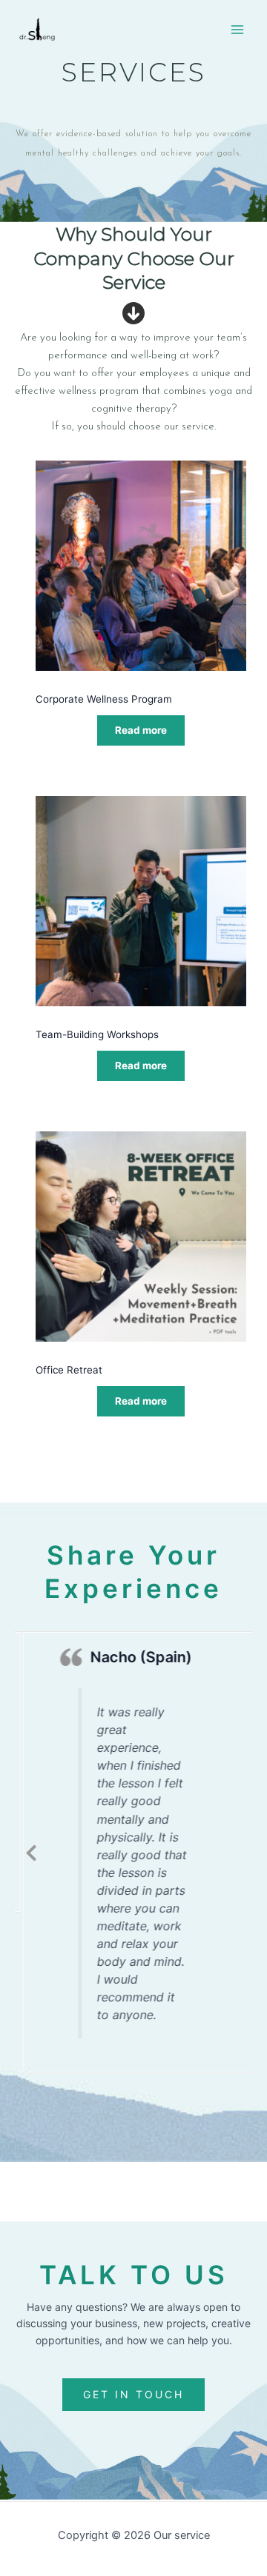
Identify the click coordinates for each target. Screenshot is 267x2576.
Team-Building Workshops (97, 1034)
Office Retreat (69, 1370)
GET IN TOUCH (133, 2394)
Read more (141, 730)
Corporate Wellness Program (104, 699)
